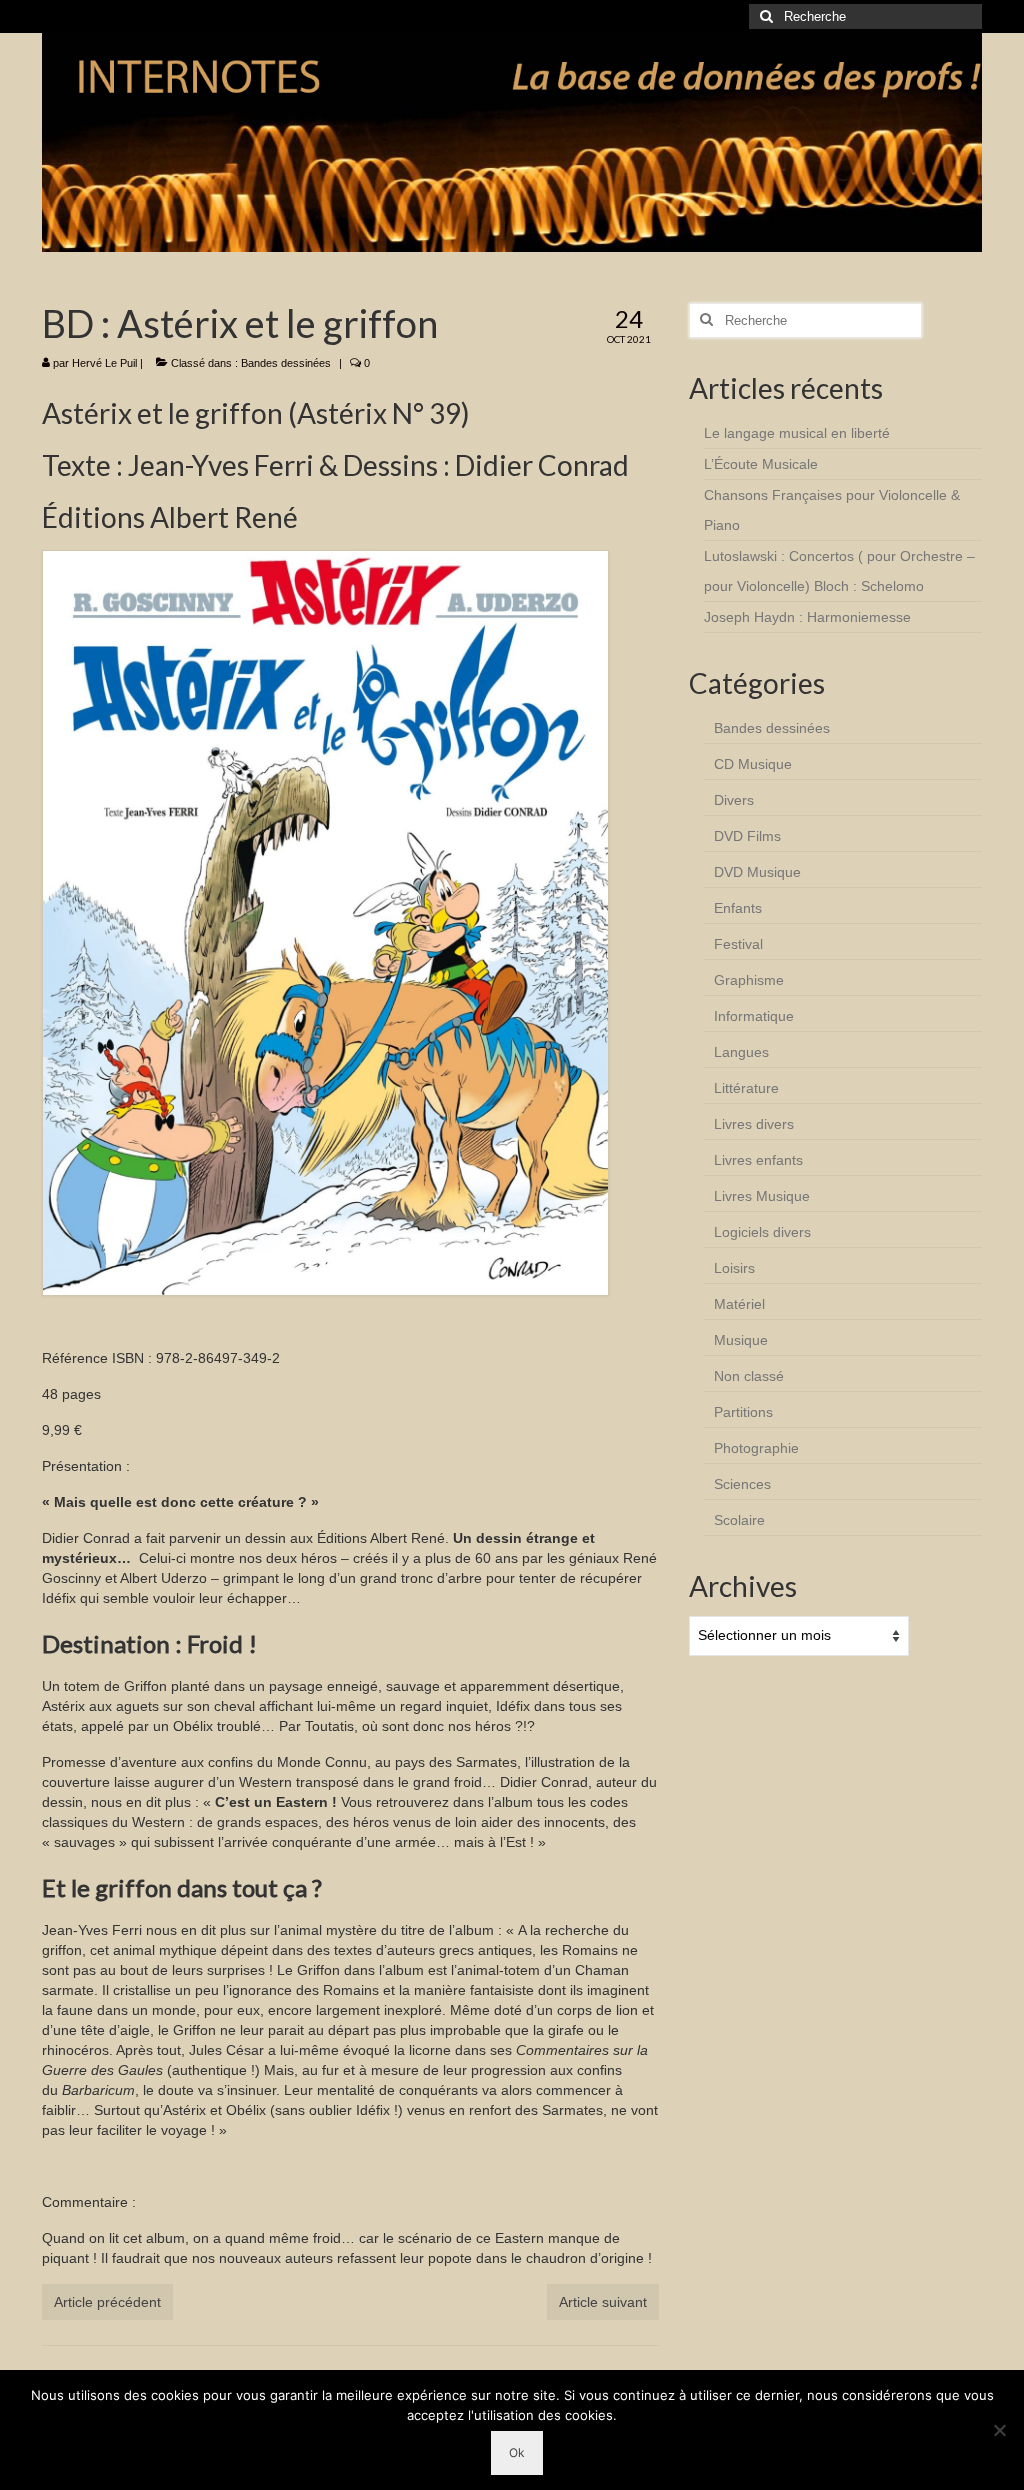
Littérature (746, 1088)
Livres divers (754, 1124)
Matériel (739, 1304)
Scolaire (739, 1520)
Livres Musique (762, 1196)
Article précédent (107, 2302)
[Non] (999, 2430)
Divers (734, 800)
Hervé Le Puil (104, 363)
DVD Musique (757, 872)
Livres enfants (758, 1160)
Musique (741, 1340)
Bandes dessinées (286, 363)
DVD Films (747, 836)
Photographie (756, 1448)
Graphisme (749, 980)
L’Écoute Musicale (761, 464)
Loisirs (734, 1268)
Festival (738, 944)
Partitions (743, 1412)
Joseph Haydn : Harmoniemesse (807, 617)
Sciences (742, 1484)
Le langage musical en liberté (797, 433)
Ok (517, 2452)
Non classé (749, 1376)
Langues (741, 1052)
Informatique (754, 1016)
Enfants (738, 908)
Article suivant (603, 2302)
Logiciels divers (762, 1232)
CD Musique (753, 764)
